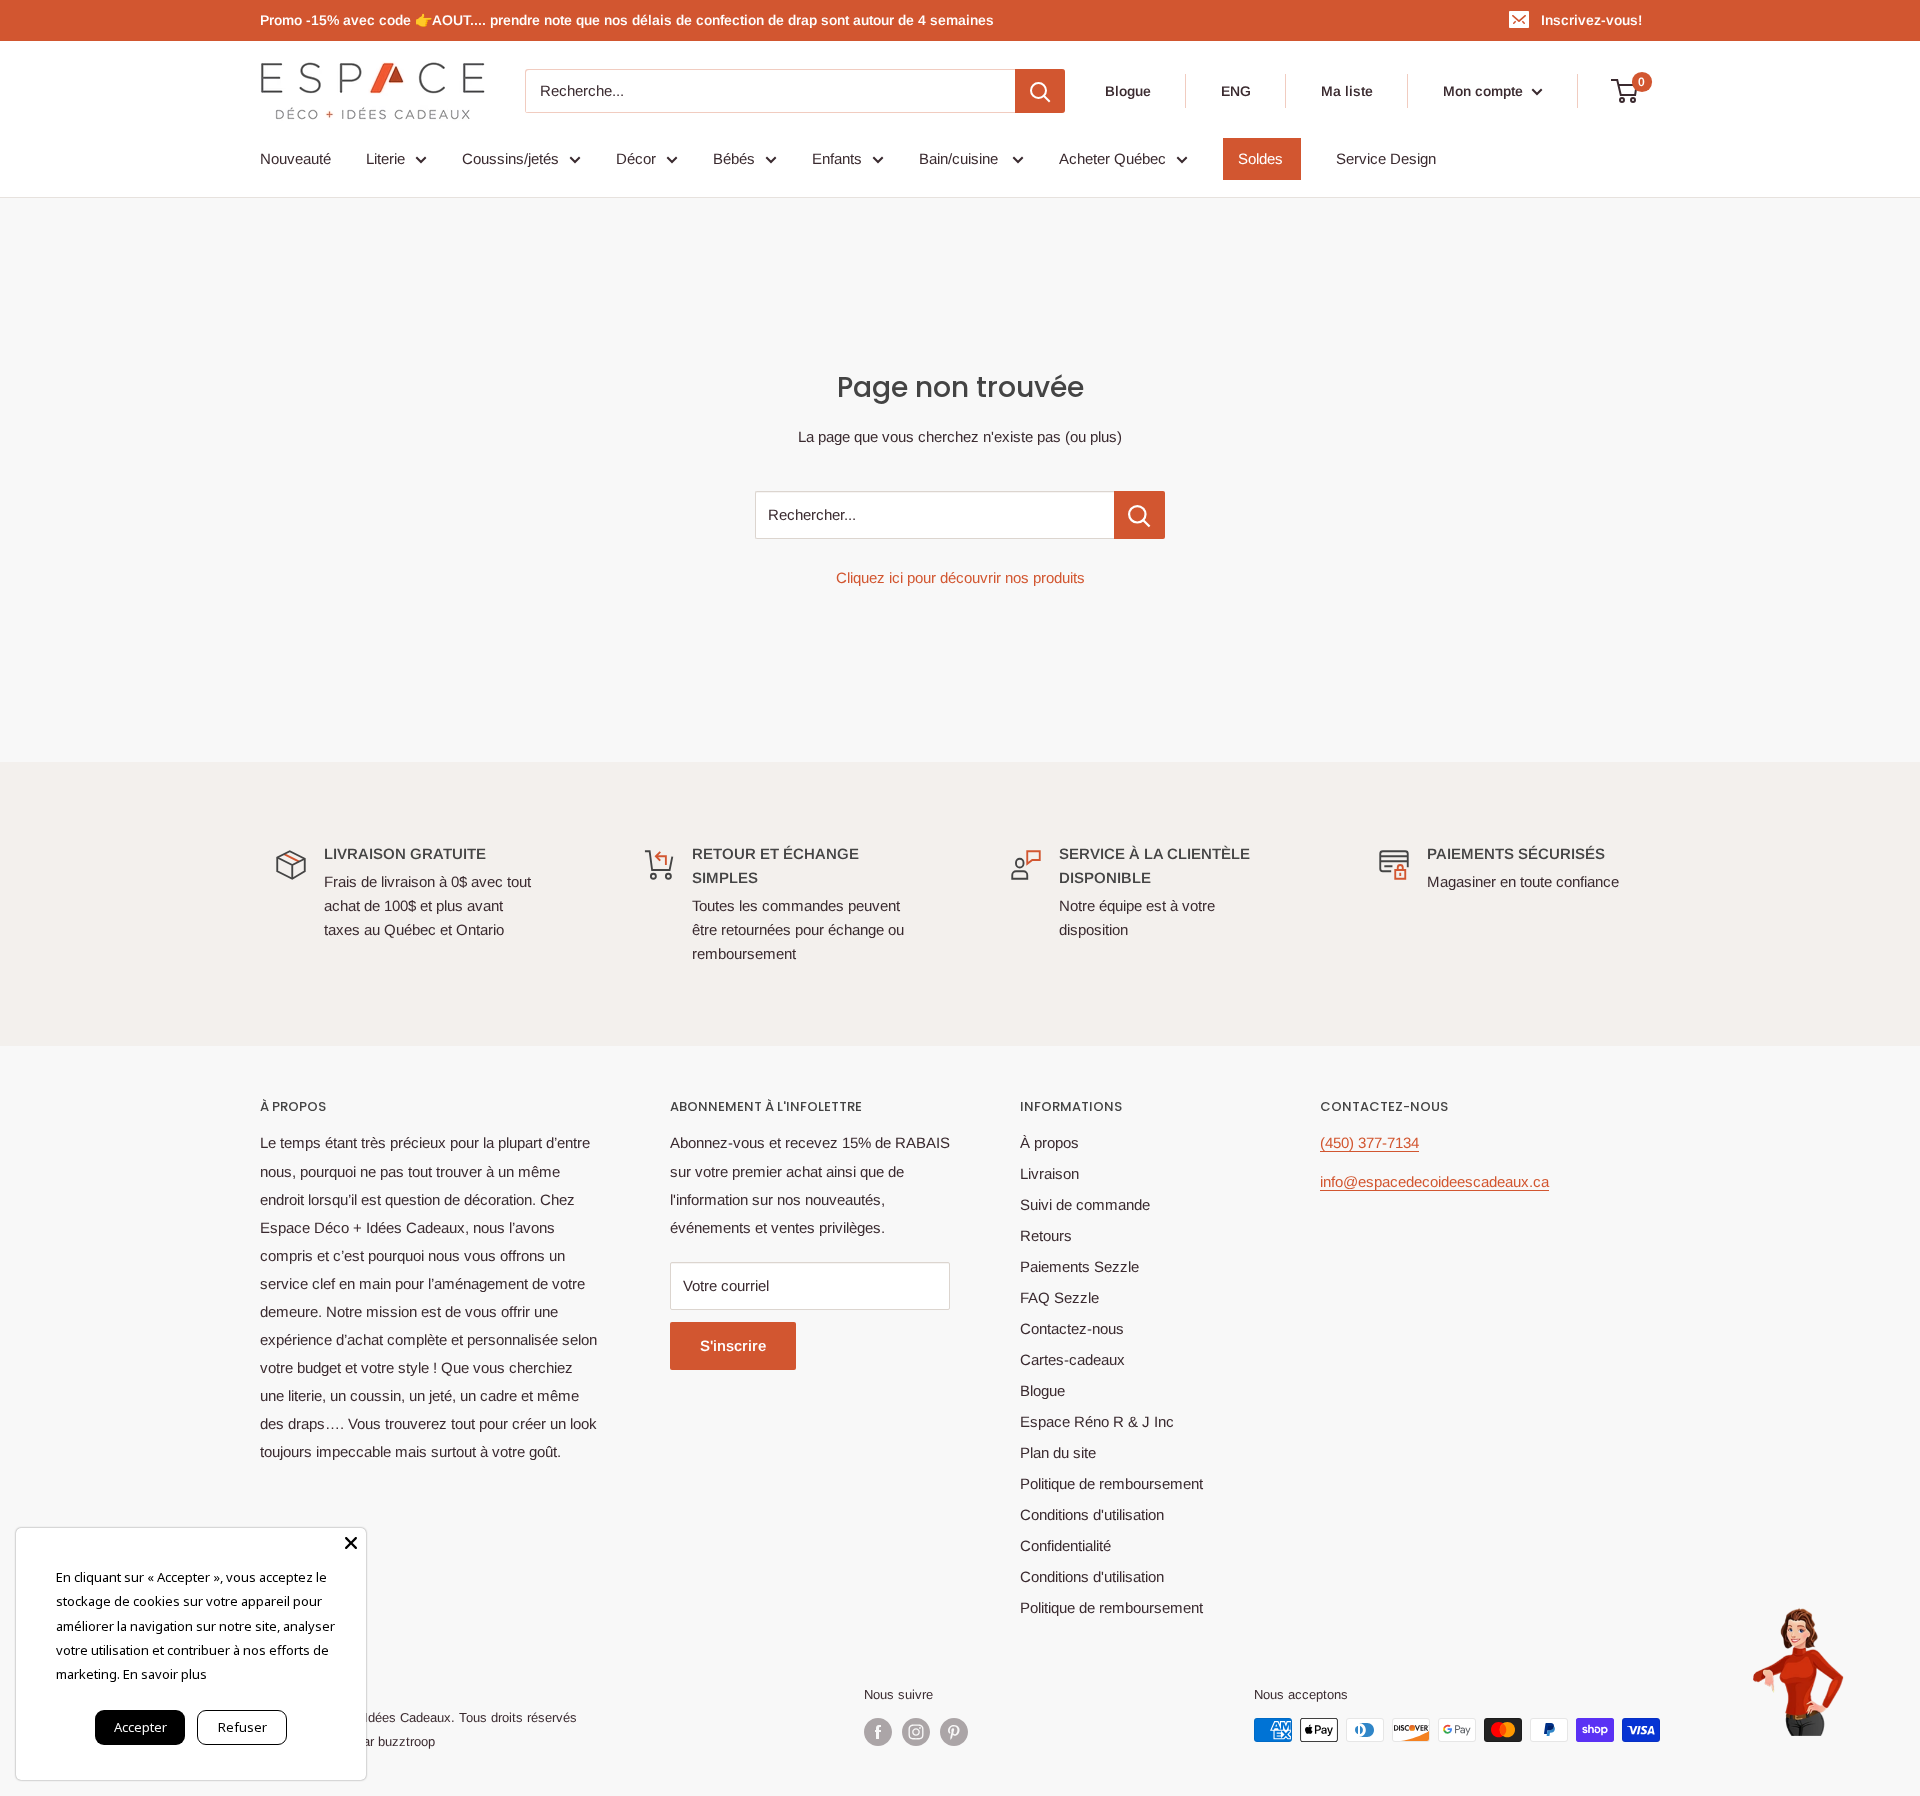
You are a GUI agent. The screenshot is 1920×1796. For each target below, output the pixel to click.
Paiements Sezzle (1079, 1266)
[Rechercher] (1040, 91)
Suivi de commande (1085, 1204)
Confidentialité (1065, 1545)
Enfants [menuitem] (837, 158)
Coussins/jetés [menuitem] (510, 158)
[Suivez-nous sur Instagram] (916, 1732)
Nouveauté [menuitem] (295, 158)
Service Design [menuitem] (1386, 158)
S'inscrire (733, 1345)
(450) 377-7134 (1369, 1142)
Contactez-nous (1072, 1328)
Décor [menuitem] (636, 158)
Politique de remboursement (1111, 1483)
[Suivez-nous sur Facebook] (878, 1732)
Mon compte (1485, 91)
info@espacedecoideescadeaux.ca (1434, 1181)
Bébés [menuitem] (734, 158)
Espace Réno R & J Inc (1097, 1421)
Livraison (1049, 1173)
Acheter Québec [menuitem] (1112, 158)
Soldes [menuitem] (1260, 158)
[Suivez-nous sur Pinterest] (954, 1732)
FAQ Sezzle (1059, 1297)
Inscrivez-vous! (1591, 20)
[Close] (351, 1543)
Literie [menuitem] (385, 158)
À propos (1049, 1142)
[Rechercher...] (1139, 515)
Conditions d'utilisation (1092, 1514)
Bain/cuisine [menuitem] (960, 158)
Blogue (1128, 91)
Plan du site (1058, 1452)
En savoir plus (165, 1674)
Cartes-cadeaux (1072, 1359)
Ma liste (1347, 91)
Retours (1046, 1235)
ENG (1236, 91)
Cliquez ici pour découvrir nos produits (960, 577)
